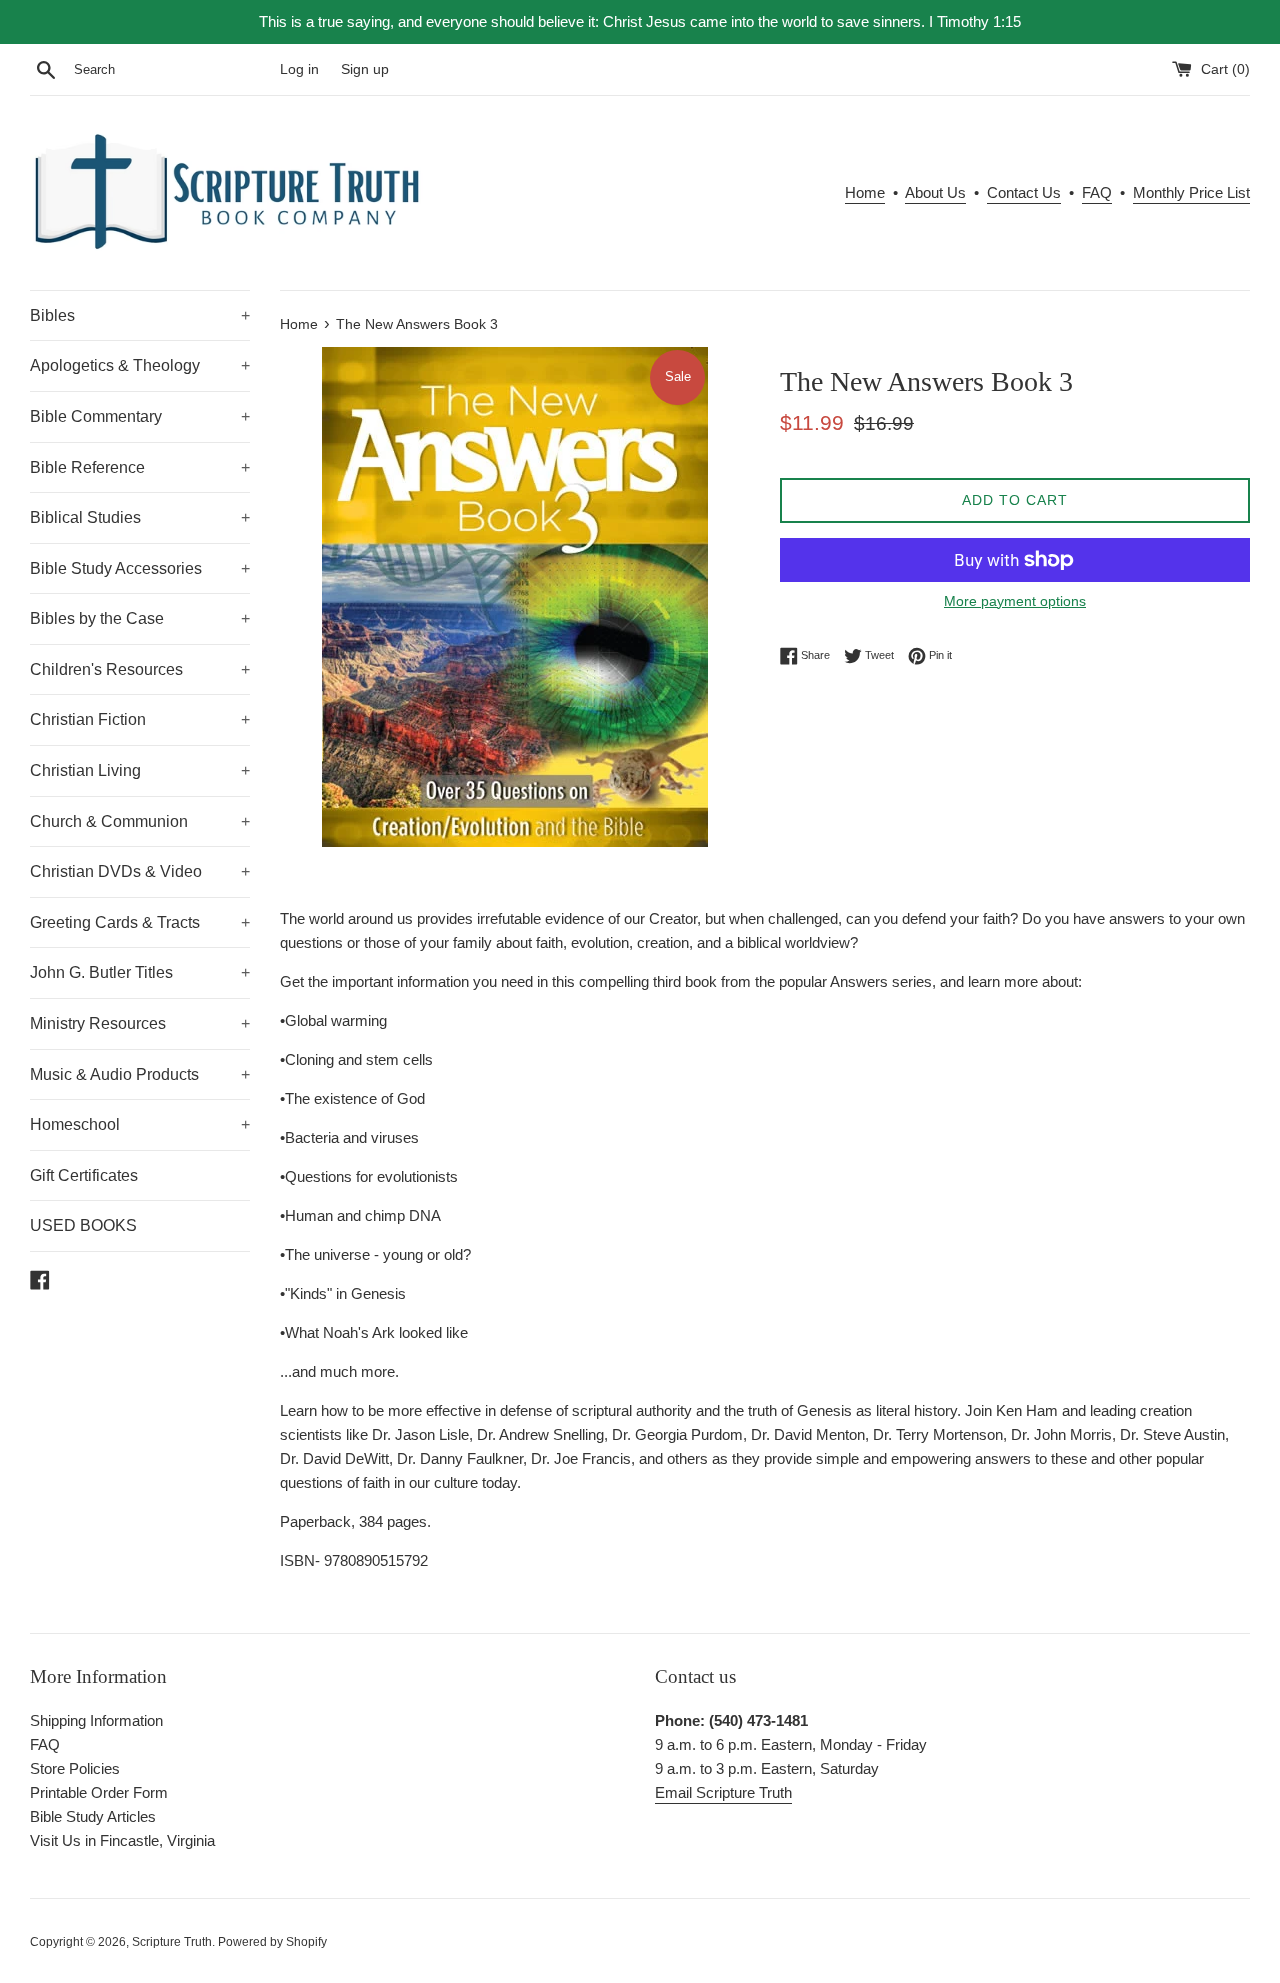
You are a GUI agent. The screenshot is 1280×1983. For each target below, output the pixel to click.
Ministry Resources (140, 1023)
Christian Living (140, 770)
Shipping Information (96, 1720)
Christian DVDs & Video (140, 871)
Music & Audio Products (140, 1074)
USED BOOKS (83, 1225)
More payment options (1015, 601)
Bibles (140, 315)
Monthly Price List (1191, 192)
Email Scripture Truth (723, 1792)
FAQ (1097, 192)
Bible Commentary (140, 416)
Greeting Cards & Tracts (140, 922)
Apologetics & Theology (140, 365)
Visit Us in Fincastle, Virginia (122, 1840)
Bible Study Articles (93, 1816)
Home (865, 192)
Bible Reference (140, 467)
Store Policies (75, 1768)
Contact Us (1024, 192)
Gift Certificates (84, 1175)
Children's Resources (140, 669)
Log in (299, 69)
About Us (935, 192)
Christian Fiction (140, 719)
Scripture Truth (172, 1942)
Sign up (365, 69)
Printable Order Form (99, 1792)
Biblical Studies (140, 517)
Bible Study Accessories (140, 568)
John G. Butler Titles (140, 972)
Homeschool (140, 1124)
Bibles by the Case (140, 618)
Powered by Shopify (272, 1942)
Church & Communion (140, 821)
